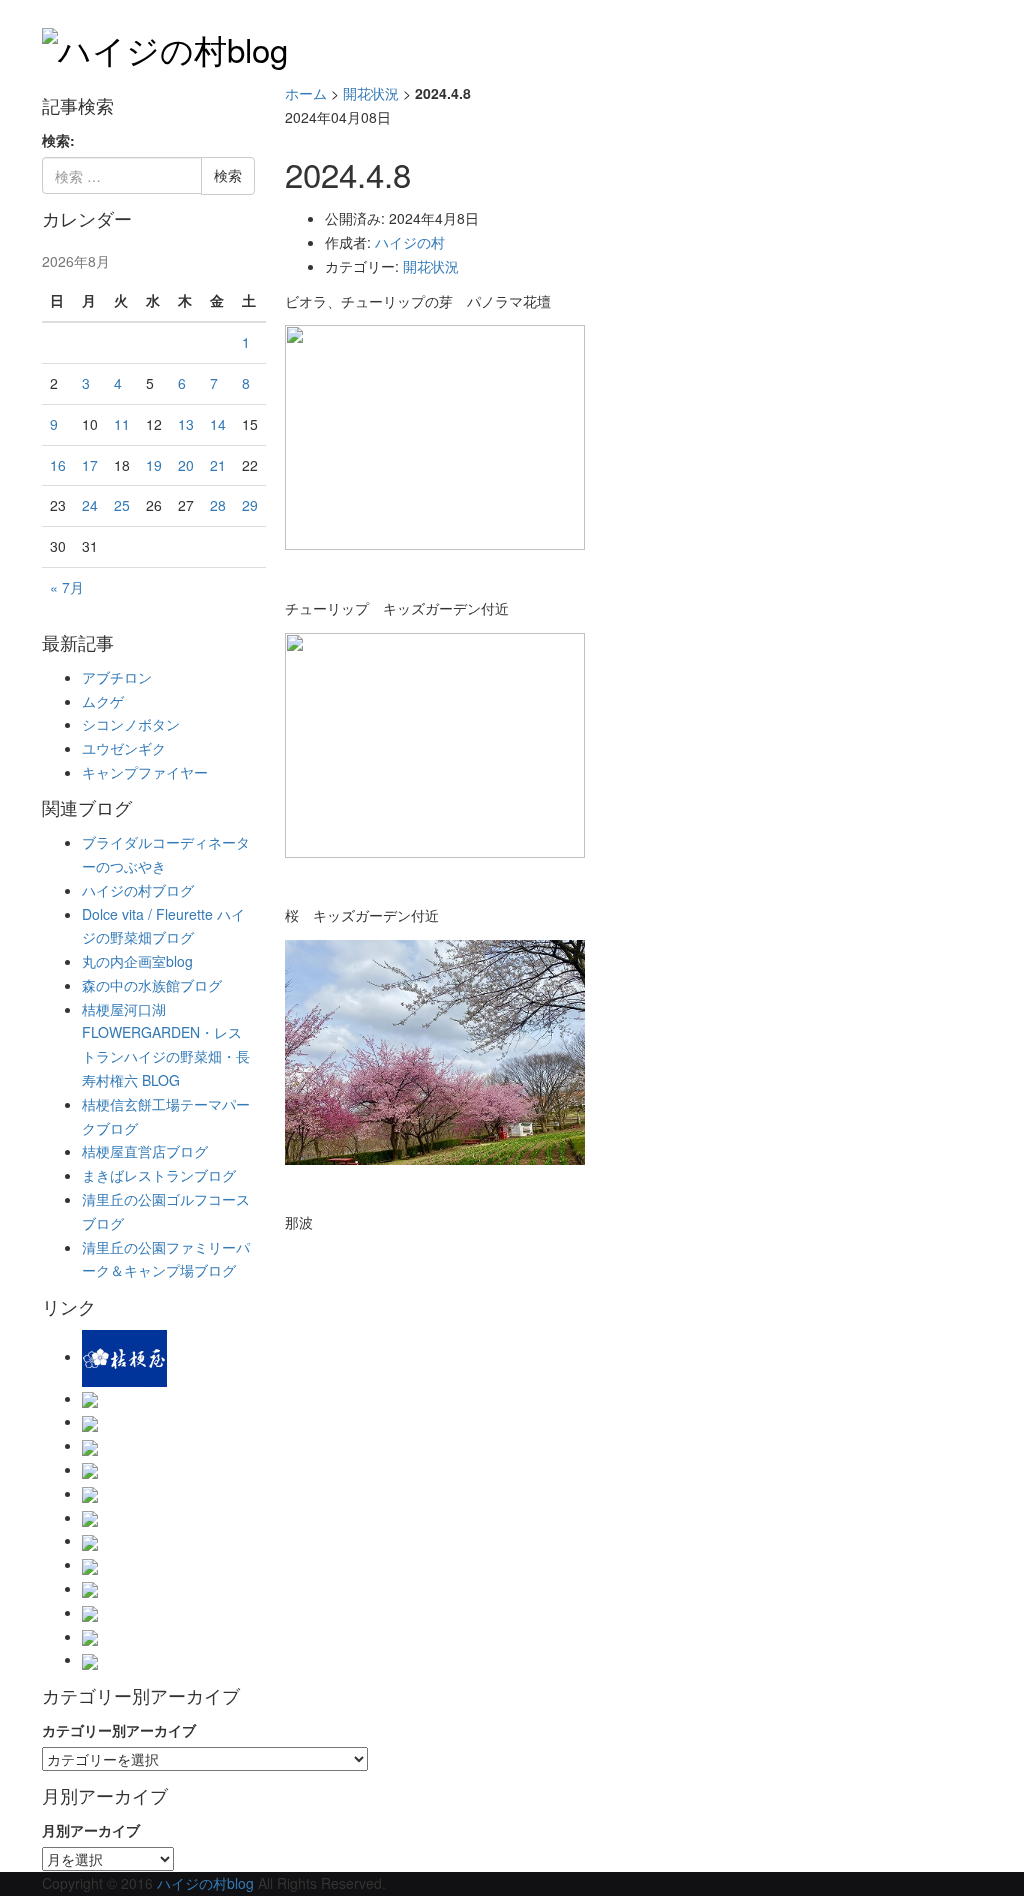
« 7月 (67, 587)
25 (122, 505)
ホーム (306, 93)
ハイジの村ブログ (138, 890)
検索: (58, 140)
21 (218, 465)
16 (58, 465)
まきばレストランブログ (159, 1175)
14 (218, 424)
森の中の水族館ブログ (152, 985)
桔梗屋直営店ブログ (145, 1151)
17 (90, 465)
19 (154, 465)
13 (186, 424)
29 (250, 505)
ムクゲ (103, 701)
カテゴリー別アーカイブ (119, 1730)
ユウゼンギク (124, 748)
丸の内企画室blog (137, 961)
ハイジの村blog (205, 1883)
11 (122, 424)
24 (90, 505)
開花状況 (371, 93)
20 (186, 465)
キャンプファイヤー (145, 772)
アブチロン (117, 677)
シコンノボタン (131, 724)
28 (218, 505)
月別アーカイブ (91, 1830)
